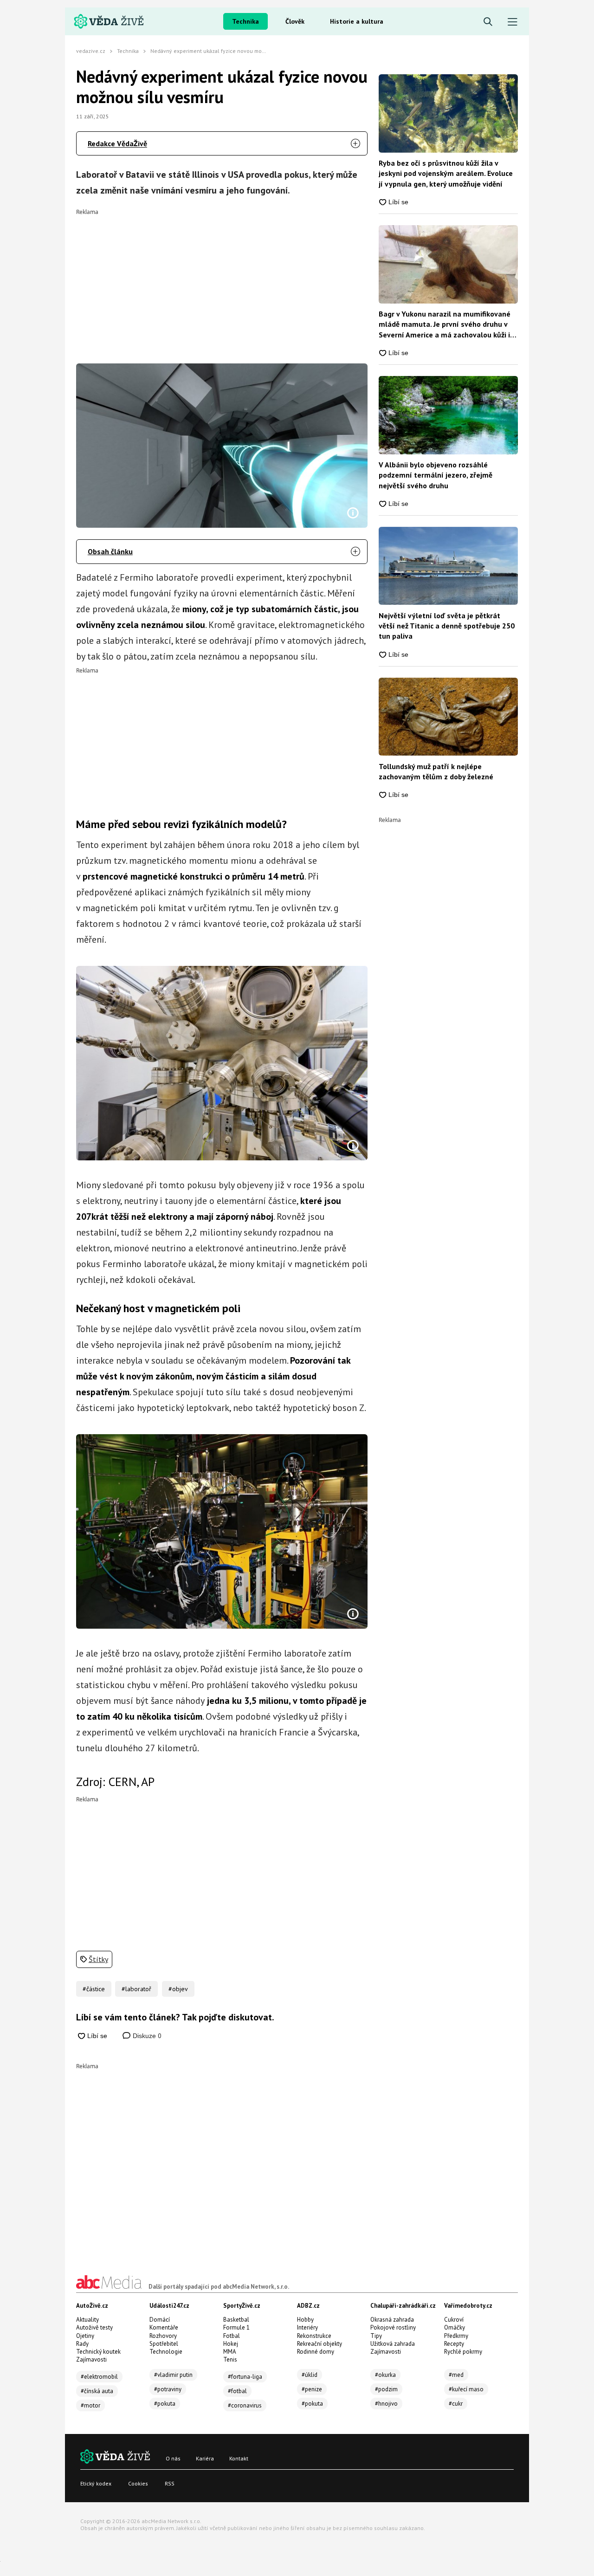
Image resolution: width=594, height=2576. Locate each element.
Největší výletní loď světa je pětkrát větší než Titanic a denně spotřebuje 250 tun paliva (447, 626)
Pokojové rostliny (393, 2327)
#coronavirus (245, 2405)
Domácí (160, 2320)
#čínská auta (97, 2391)
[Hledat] (488, 22)
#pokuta (165, 2404)
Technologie (166, 2352)
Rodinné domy (316, 2352)
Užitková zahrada (393, 2344)
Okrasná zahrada (392, 2320)
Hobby (305, 2320)
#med (456, 2375)
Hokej (231, 2344)
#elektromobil (99, 2377)
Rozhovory (163, 2336)
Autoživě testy (94, 2327)
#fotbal (237, 2391)
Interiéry (307, 2327)
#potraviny (168, 2389)
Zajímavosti (91, 2359)
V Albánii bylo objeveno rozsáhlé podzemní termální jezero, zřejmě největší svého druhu (436, 475)
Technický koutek (98, 2352)
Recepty (454, 2344)
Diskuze (146, 2036)
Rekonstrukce (314, 2336)
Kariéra (205, 2458)
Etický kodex (96, 2483)
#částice (94, 1989)
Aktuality (87, 2320)
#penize (312, 2389)
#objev (178, 1989)
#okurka (385, 2375)
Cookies (138, 2483)
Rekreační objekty (320, 2344)
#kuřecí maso (466, 2389)
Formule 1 (236, 2327)
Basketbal (236, 2320)
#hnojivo (386, 2404)
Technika (245, 21)
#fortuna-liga (245, 2377)
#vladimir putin (173, 2375)
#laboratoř (136, 1989)
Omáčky (455, 2327)
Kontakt (239, 2458)
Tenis (230, 2359)
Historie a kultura (357, 21)
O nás (173, 2458)
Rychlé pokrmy (463, 2352)
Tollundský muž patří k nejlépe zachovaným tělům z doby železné (436, 771)
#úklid (310, 2375)
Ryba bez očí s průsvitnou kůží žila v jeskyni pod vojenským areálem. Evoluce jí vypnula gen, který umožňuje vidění (446, 173)
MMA (230, 2352)
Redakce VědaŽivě (117, 143)
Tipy (376, 2336)
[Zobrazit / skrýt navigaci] (513, 22)
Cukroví (454, 2320)
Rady (82, 2344)
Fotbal (232, 2336)
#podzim (386, 2389)
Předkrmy (456, 2336)
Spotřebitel (164, 2344)
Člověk (295, 21)
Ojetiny (85, 2336)
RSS (170, 2483)
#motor (90, 2405)
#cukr (456, 2404)
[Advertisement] (222, 280)
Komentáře (164, 2327)
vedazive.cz (91, 51)
